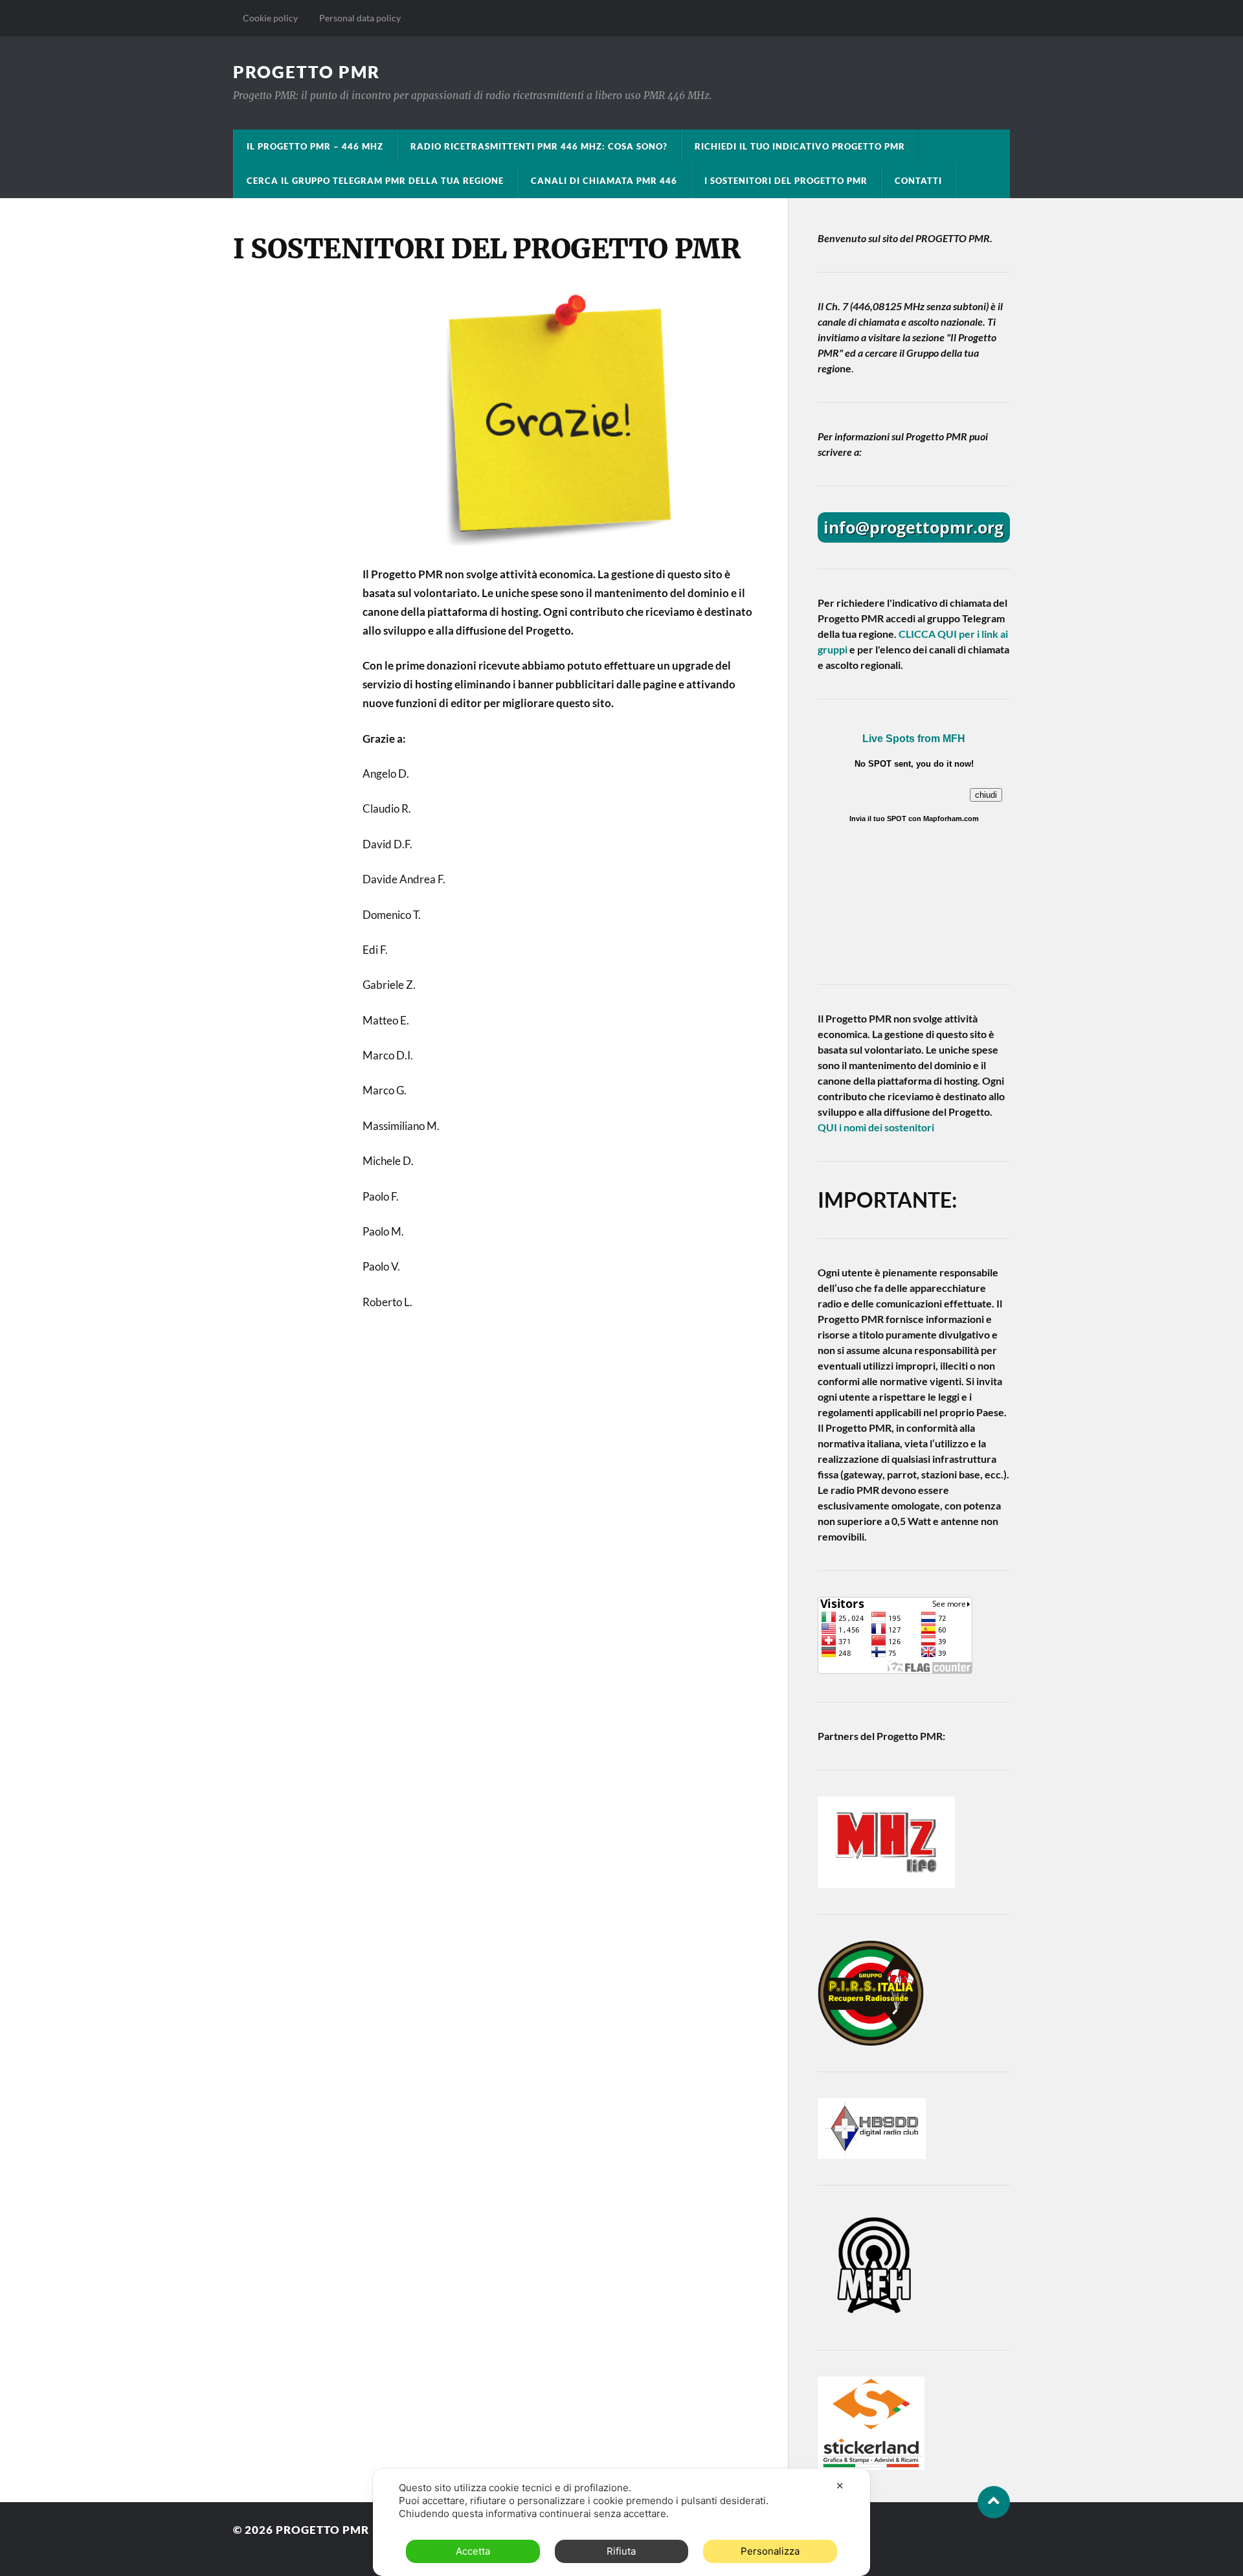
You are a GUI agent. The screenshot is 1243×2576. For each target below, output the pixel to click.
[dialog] (621, 2522)
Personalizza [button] (770, 2551)
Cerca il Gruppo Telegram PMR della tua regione (375, 181)
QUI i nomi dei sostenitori (876, 1127)
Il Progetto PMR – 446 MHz (315, 146)
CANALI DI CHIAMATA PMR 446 (604, 181)
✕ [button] (840, 2486)
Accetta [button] (473, 2551)
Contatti (918, 181)
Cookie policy (270, 18)
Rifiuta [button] (621, 2551)
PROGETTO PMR (307, 72)
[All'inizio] (994, 2502)
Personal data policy (359, 18)
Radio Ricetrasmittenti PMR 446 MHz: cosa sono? (539, 146)
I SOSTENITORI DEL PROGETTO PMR (786, 181)
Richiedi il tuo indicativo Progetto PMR (800, 146)
